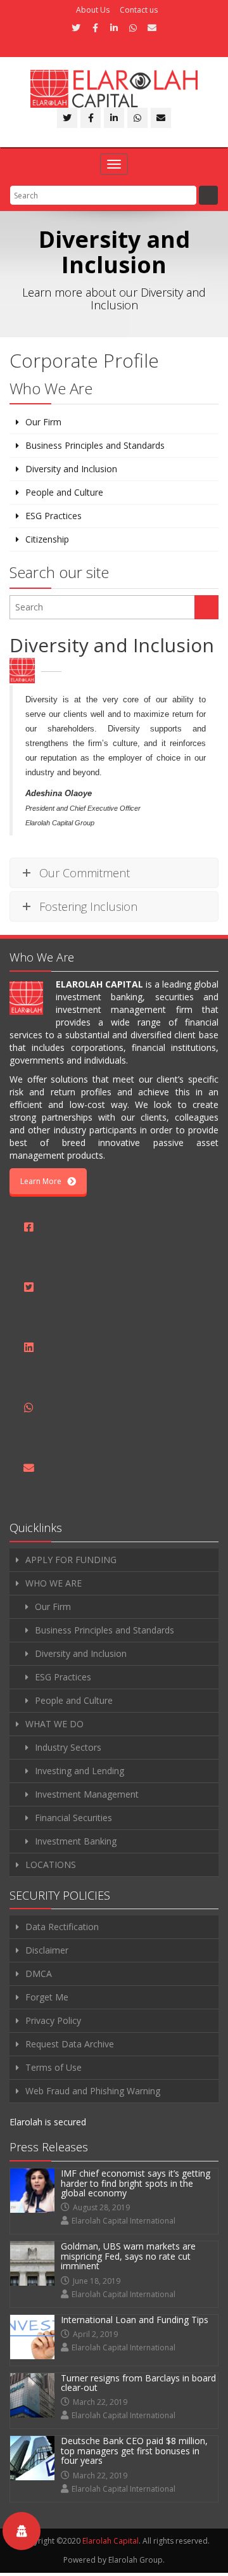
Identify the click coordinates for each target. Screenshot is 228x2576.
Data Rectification (62, 1927)
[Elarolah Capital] (114, 89)
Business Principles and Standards (95, 445)
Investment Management (87, 1794)
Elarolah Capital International (123, 2221)
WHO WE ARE (54, 1583)
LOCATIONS (51, 1864)
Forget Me (47, 1997)
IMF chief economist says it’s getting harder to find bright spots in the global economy (136, 2183)
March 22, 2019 (100, 2402)
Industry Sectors (68, 1747)
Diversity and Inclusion (71, 469)
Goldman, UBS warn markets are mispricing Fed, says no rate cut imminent (128, 2256)
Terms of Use (54, 2067)
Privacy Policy (53, 2020)
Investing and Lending (79, 1771)
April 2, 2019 (95, 2334)
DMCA (39, 1974)
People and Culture (64, 492)
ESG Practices (54, 516)
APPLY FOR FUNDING (71, 1560)
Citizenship (47, 539)
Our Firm (43, 422)
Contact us (139, 10)
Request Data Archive (70, 2044)
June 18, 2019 (97, 2281)
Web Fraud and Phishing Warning (93, 2091)
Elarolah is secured (48, 2122)
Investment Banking (76, 1841)
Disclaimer (47, 1950)
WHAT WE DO (54, 1724)
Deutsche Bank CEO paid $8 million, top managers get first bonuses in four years (134, 2450)
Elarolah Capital (111, 2541)
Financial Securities (73, 1818)
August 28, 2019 (101, 2207)
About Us (93, 10)
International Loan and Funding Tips (135, 2320)
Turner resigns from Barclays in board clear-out (138, 2383)
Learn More (41, 1181)
